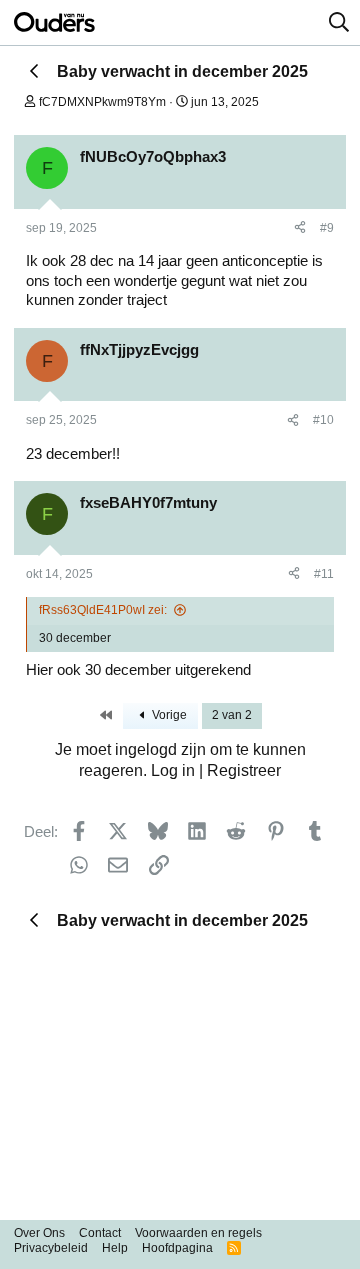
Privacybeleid (51, 1248)
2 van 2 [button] (232, 715)
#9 (327, 228)
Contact (100, 1233)
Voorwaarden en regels (198, 1233)
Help (115, 1248)
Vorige (168, 715)
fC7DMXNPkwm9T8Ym (102, 102)
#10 (323, 420)
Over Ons (39, 1233)
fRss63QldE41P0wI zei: (103, 610)
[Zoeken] (339, 23)
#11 (324, 574)
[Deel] (300, 229)
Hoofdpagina (177, 1248)
